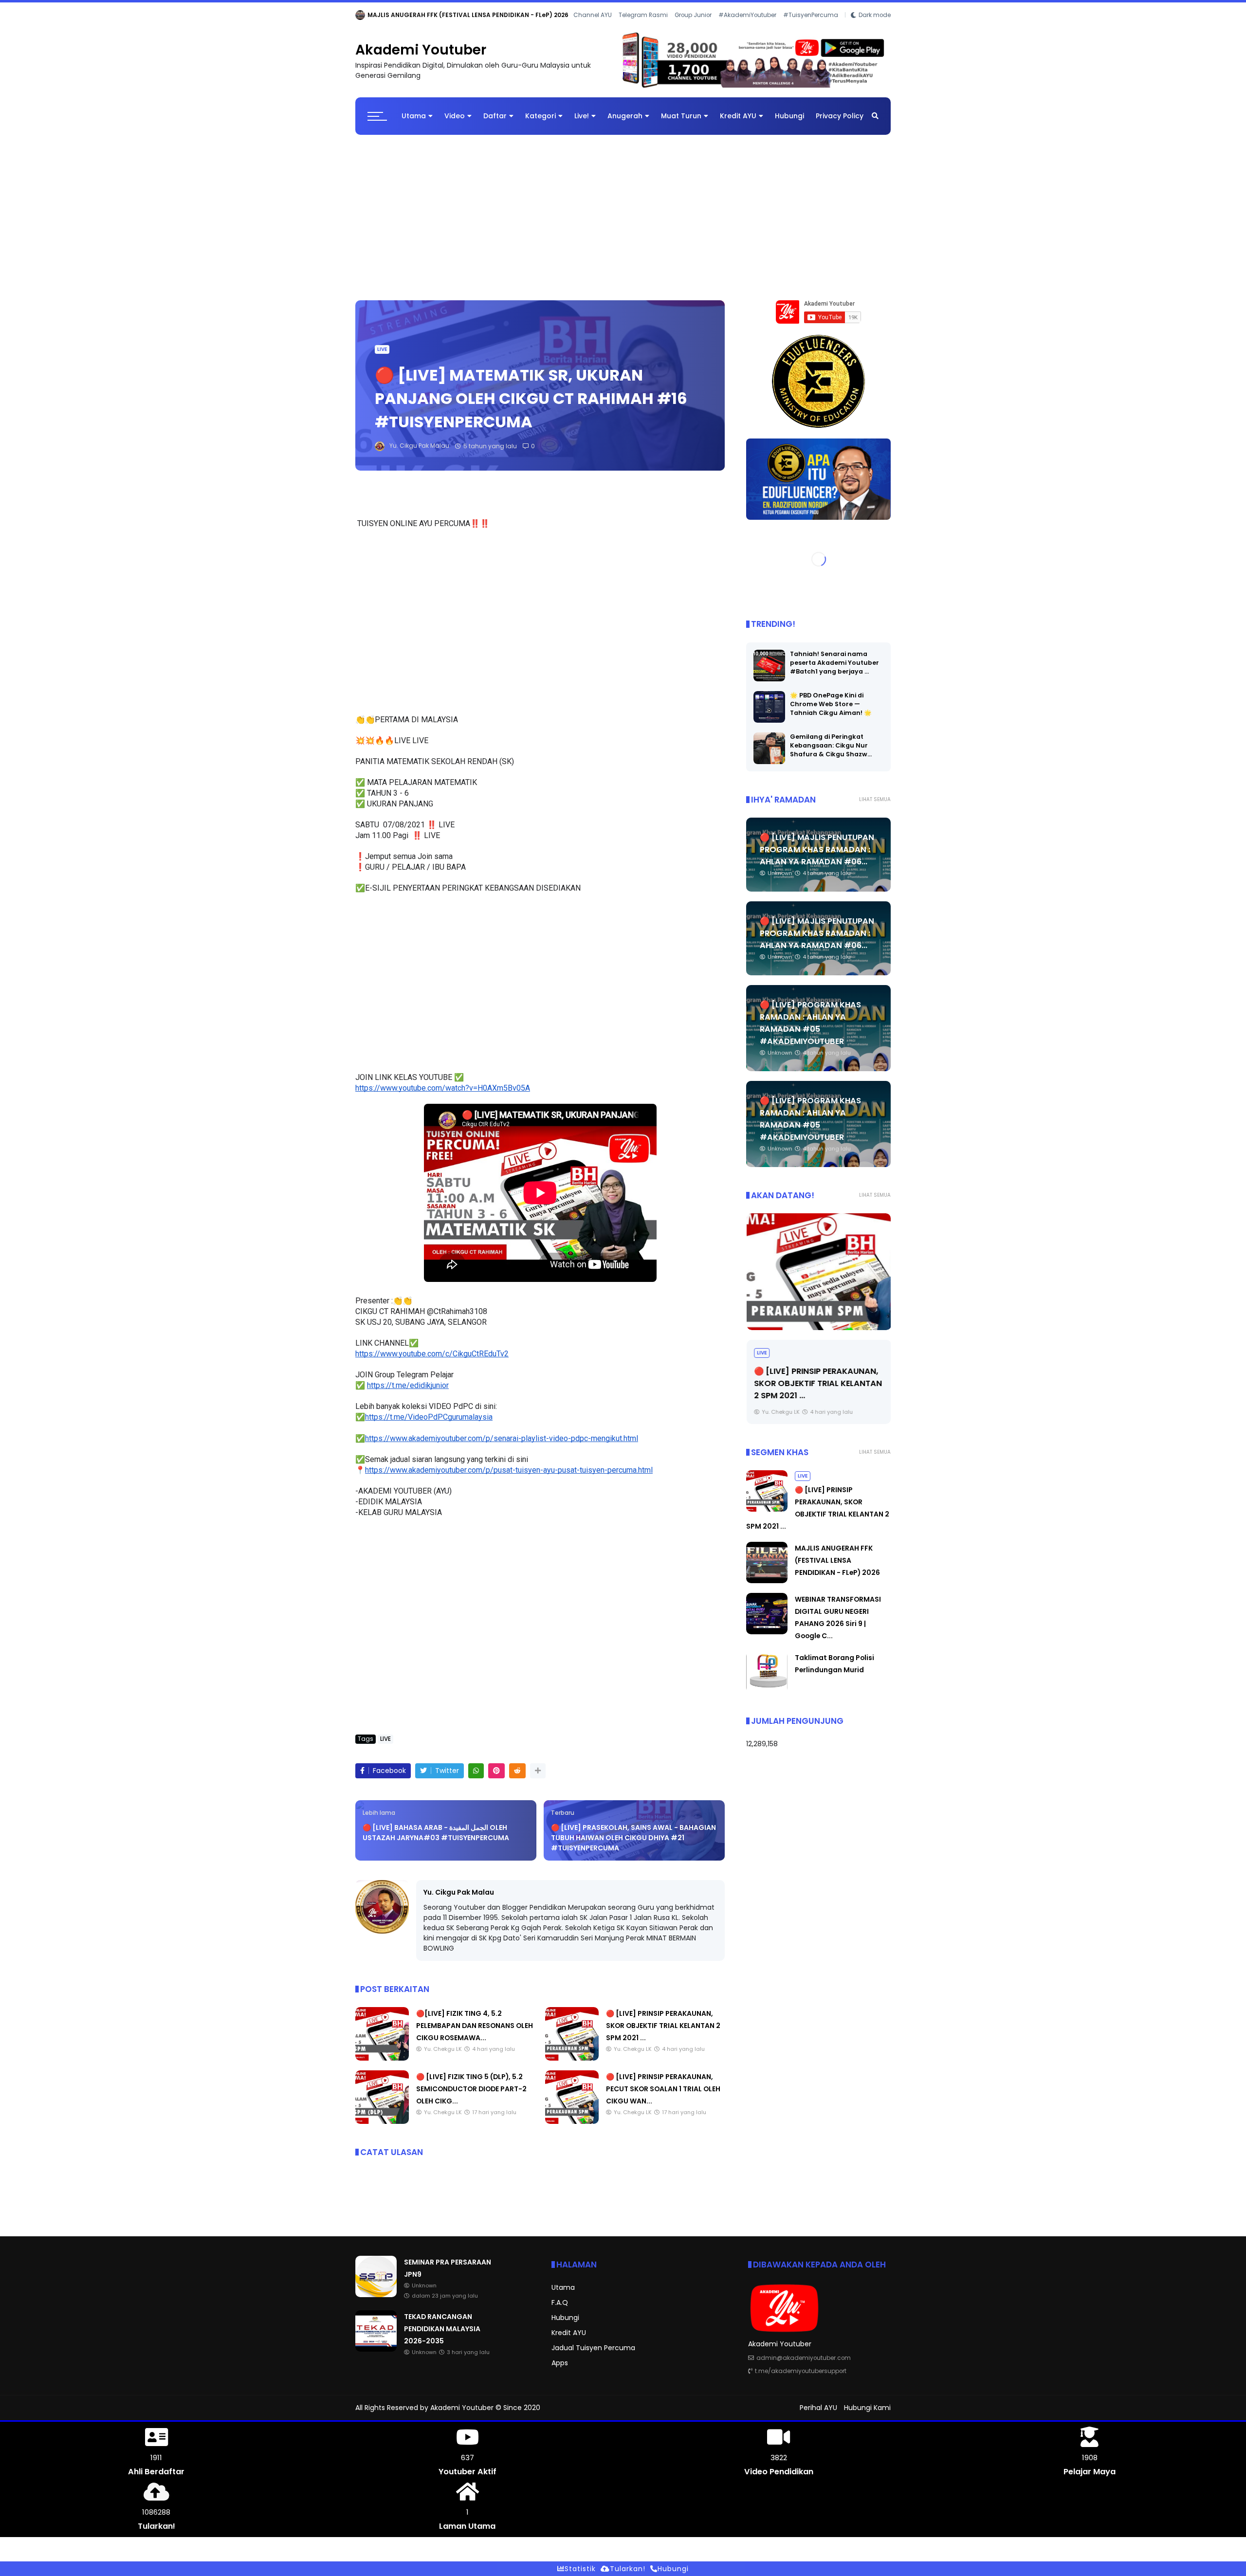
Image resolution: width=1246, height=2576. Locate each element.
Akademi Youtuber (421, 50)
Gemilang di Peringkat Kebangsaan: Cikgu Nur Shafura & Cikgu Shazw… (831, 745)
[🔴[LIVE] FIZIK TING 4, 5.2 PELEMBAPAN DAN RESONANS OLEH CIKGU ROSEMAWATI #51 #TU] (382, 2058)
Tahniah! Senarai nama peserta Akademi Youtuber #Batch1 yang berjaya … (834, 663)
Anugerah (625, 116)
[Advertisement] (623, 213)
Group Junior (693, 15)
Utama (414, 116)
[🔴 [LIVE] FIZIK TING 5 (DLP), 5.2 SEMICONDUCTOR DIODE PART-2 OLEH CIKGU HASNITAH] (382, 2121)
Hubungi (789, 116)
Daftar (495, 116)
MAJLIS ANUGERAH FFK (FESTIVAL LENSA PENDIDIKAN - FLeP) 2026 (837, 1560)
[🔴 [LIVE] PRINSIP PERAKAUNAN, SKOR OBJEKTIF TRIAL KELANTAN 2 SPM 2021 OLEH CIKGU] (572, 2058)
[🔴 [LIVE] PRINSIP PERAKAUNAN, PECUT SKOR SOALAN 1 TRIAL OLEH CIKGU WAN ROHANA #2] (572, 2121)
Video (455, 116)
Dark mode (875, 15)
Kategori (541, 116)
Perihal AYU (818, 2408)
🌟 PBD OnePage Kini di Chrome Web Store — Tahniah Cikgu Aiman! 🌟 (831, 704)
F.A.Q (560, 2302)
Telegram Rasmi (643, 15)
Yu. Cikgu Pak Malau (459, 1892)
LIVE (382, 349)
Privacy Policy (840, 116)
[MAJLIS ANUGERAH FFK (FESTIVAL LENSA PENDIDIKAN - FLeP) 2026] (767, 1581)
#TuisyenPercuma (811, 15)
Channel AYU (593, 15)
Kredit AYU (738, 116)
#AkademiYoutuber (747, 15)
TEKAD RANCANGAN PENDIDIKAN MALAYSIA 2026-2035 (451, 15)
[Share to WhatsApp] (476, 1771)
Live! (582, 116)
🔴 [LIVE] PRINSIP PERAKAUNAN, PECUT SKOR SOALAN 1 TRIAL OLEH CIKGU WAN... (663, 2089)
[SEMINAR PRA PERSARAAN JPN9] (376, 2295)
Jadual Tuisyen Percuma (593, 2348)
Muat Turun (681, 116)
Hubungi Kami (867, 2408)
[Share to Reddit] (517, 1771)
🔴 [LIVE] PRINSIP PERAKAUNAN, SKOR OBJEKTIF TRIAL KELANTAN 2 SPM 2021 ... (663, 2026)
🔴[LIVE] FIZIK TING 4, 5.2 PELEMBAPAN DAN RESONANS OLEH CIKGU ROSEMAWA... (475, 2026)
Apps (560, 2363)
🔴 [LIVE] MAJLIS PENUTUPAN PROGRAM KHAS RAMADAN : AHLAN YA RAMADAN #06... (817, 850)
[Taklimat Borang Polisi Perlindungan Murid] (767, 1690)
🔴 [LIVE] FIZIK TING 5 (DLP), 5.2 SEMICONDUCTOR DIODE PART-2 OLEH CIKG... (471, 2089)
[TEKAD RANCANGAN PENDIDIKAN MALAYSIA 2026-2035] (360, 18)
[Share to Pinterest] (496, 1771)
